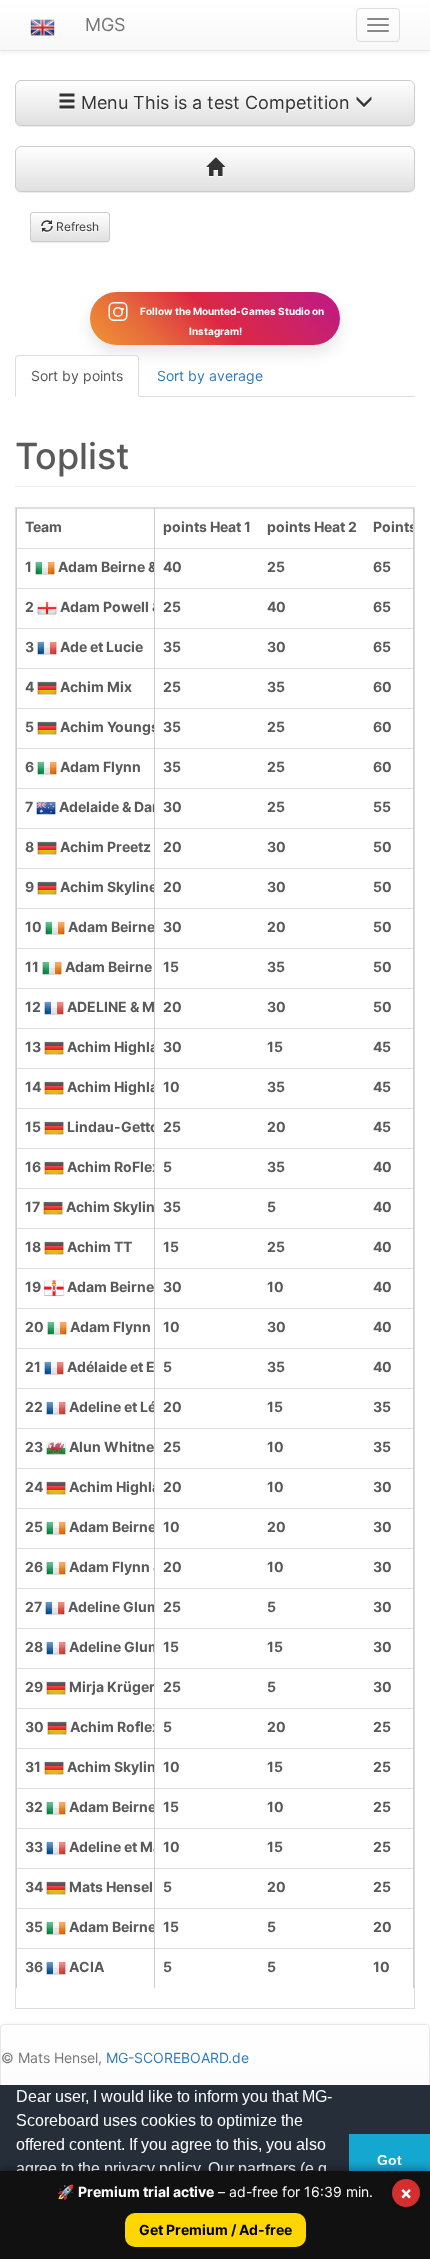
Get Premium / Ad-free (215, 2229)
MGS (105, 24)
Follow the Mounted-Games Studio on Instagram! (231, 320)
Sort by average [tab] (210, 375)
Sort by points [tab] (77, 375)
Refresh (76, 226)
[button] (42, 25)
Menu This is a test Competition (215, 102)
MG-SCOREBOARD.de (177, 2057)
